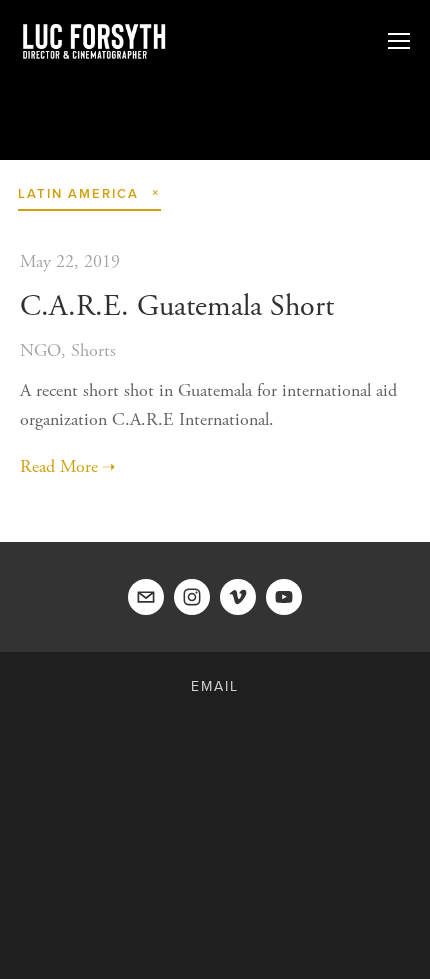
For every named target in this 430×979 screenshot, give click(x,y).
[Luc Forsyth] (192, 597)
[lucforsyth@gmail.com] (146, 597)
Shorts (93, 350)
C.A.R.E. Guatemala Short (177, 306)
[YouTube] (284, 597)
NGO (40, 350)
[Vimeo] (238, 597)
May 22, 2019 (70, 261)
